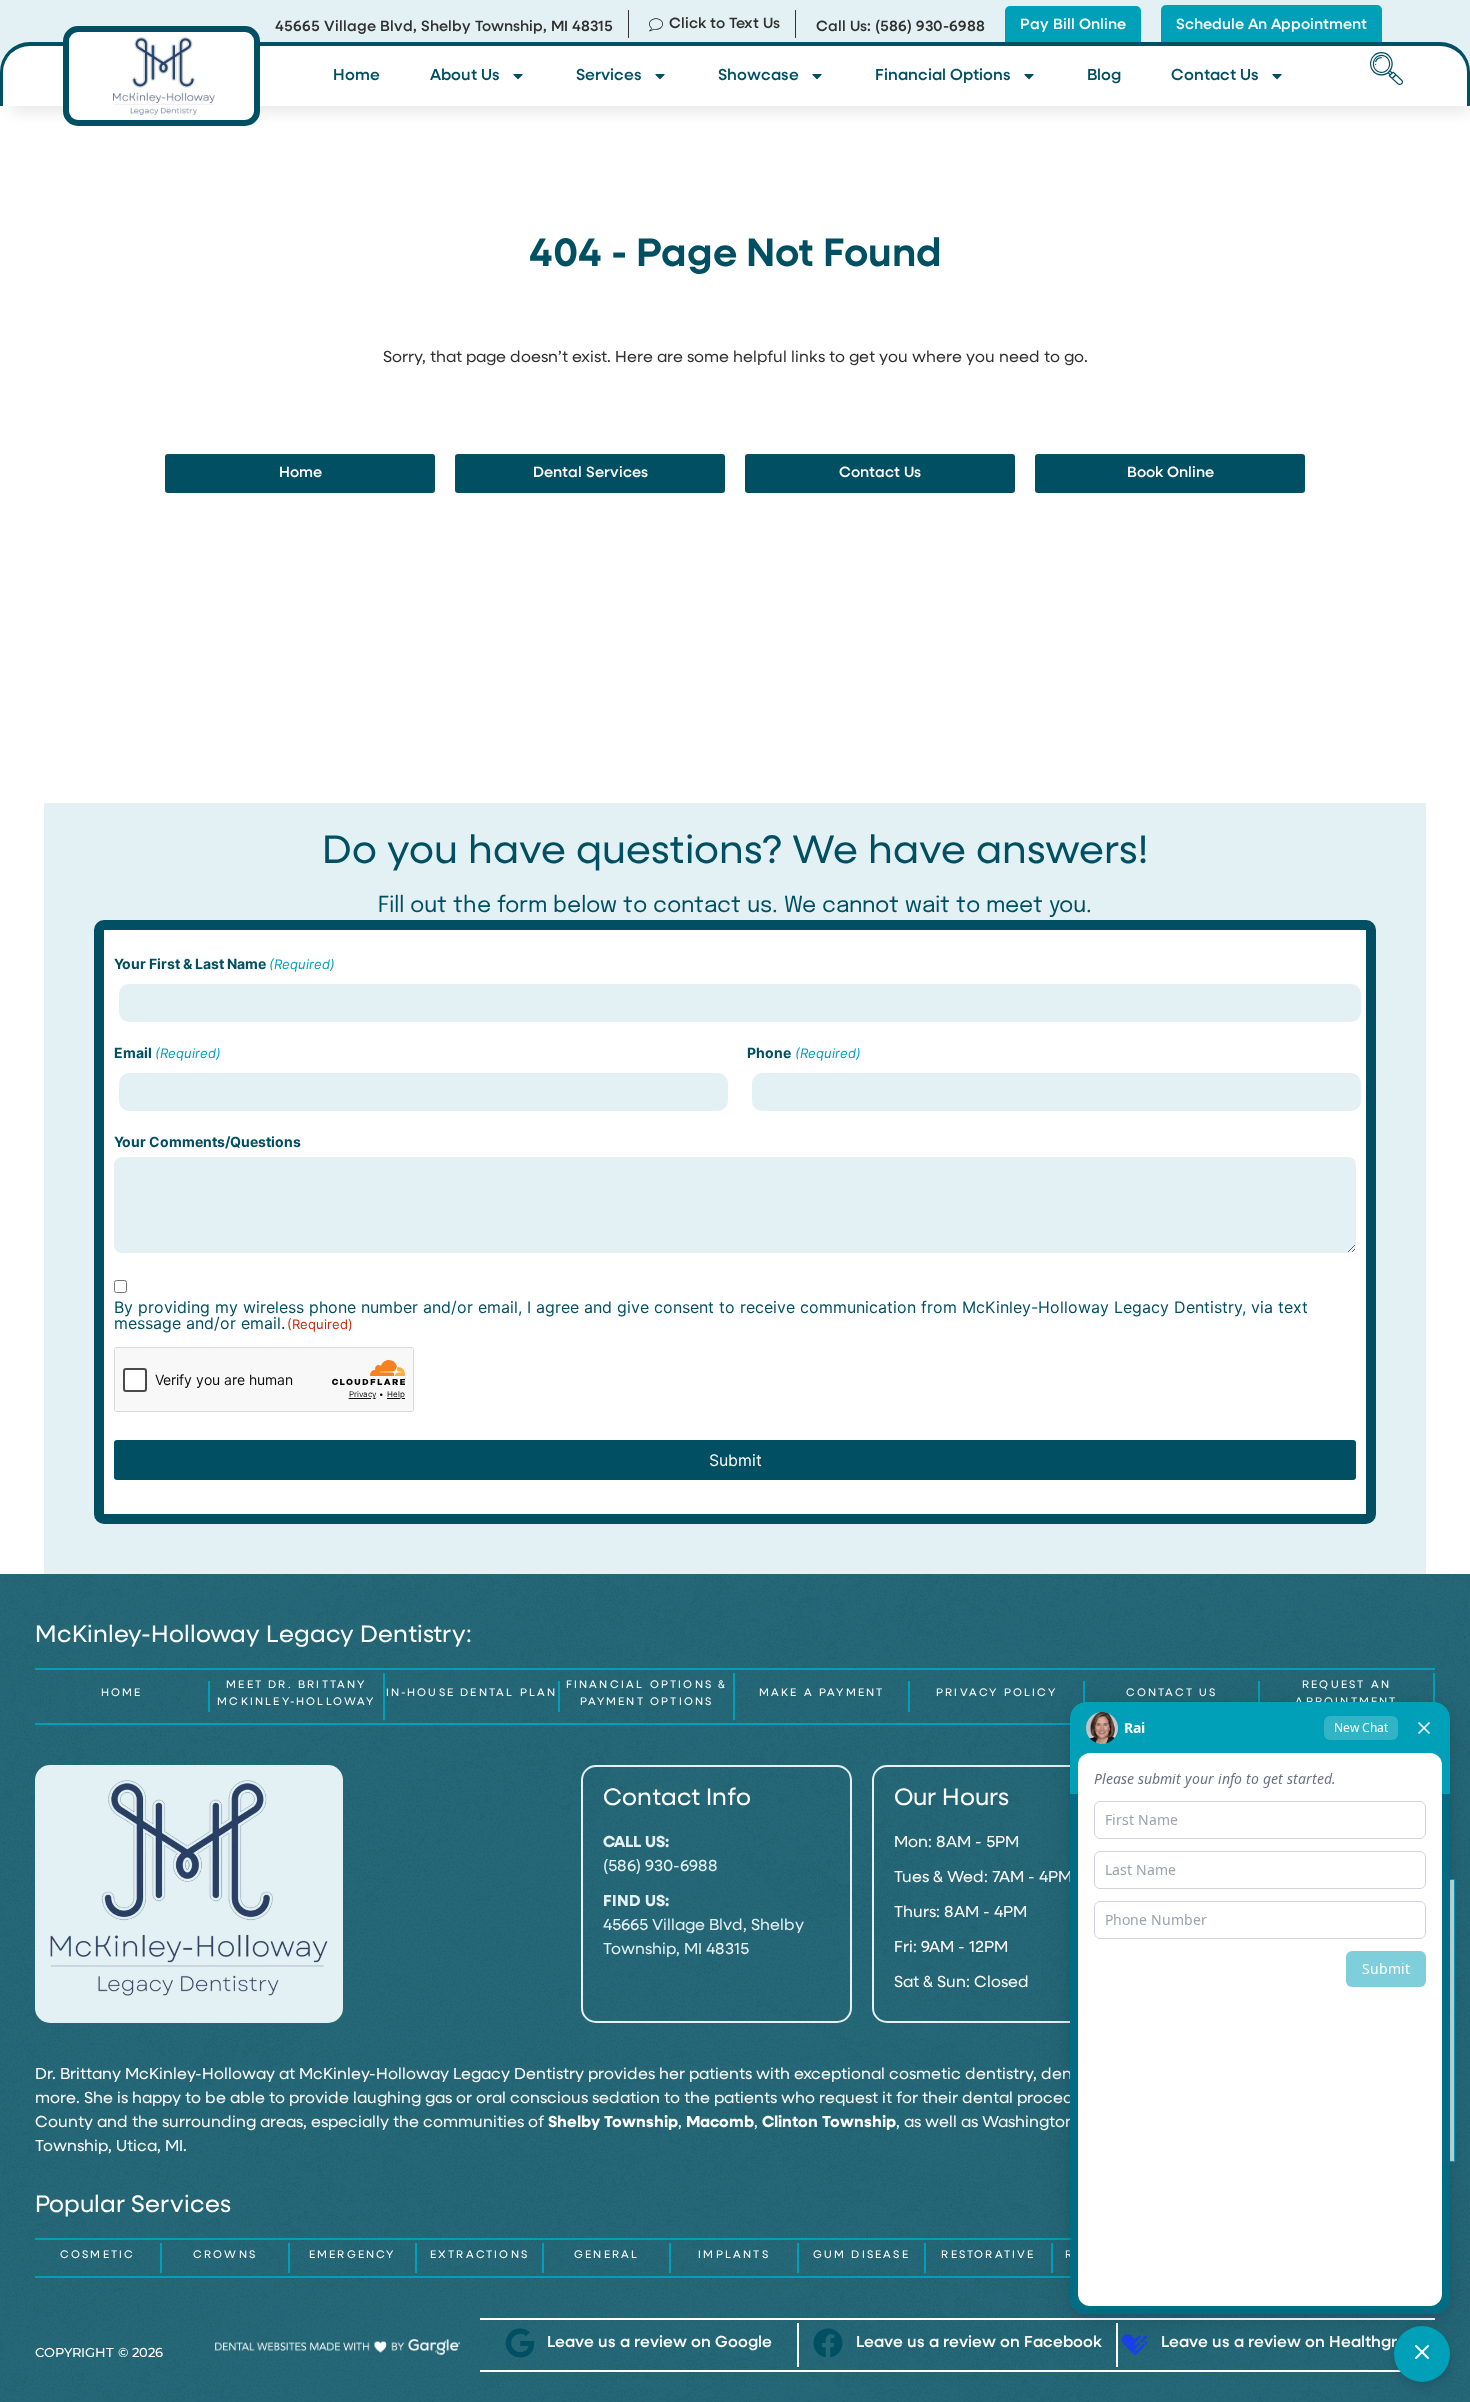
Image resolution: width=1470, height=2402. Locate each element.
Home (356, 76)
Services (609, 76)
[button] (1383, 71)
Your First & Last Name (224, 964)
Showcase (758, 76)
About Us (465, 76)
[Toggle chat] (1422, 2354)
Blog (1104, 76)
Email (167, 1053)
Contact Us (1215, 76)
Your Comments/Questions (207, 1142)
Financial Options (943, 76)
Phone (803, 1053)
